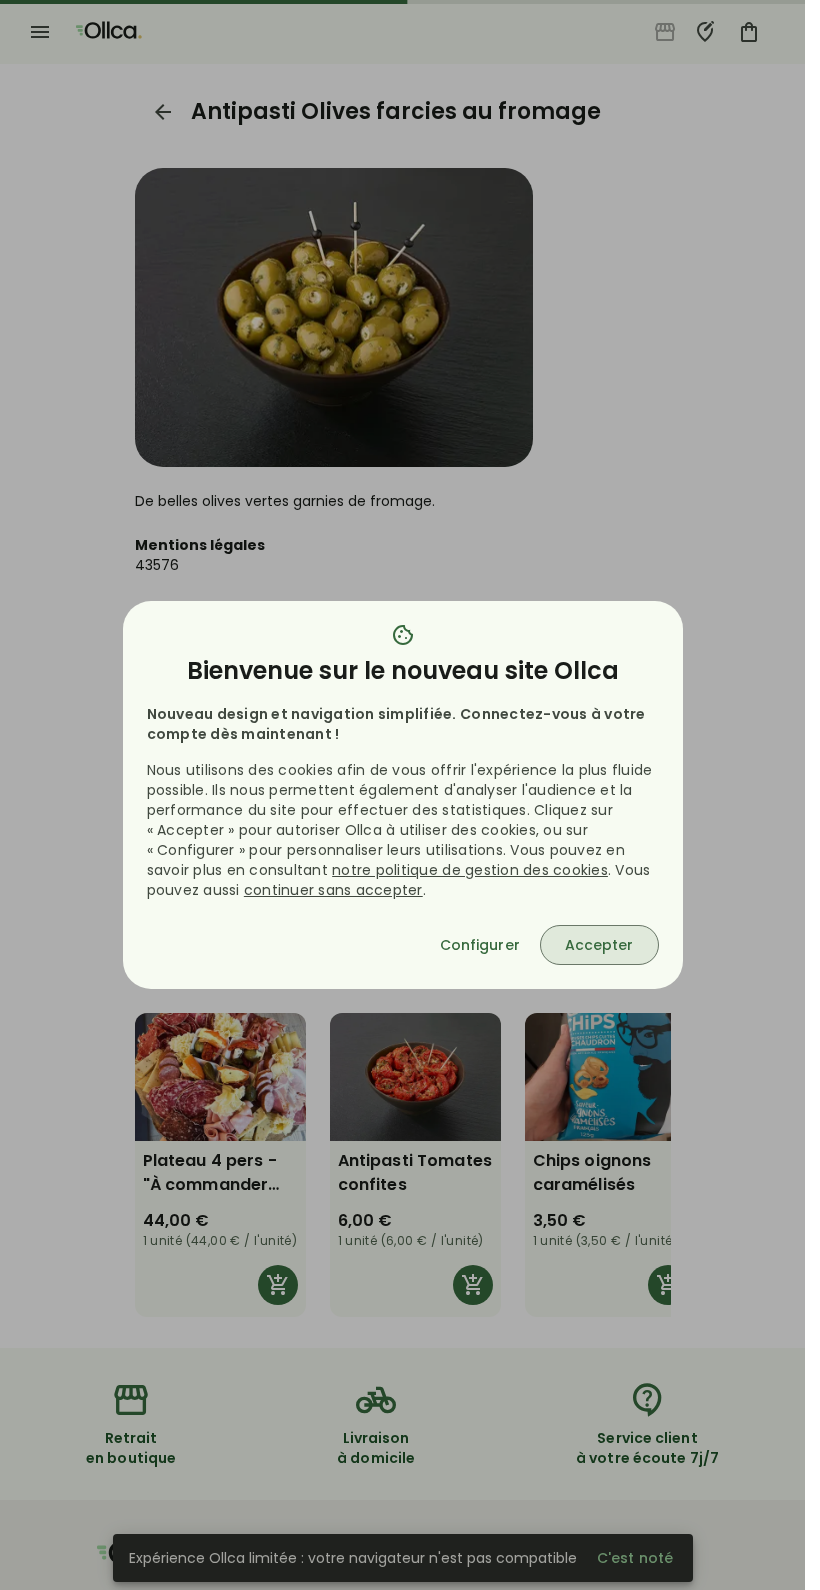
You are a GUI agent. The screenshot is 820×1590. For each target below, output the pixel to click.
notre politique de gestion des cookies (470, 870)
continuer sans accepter (333, 890)
